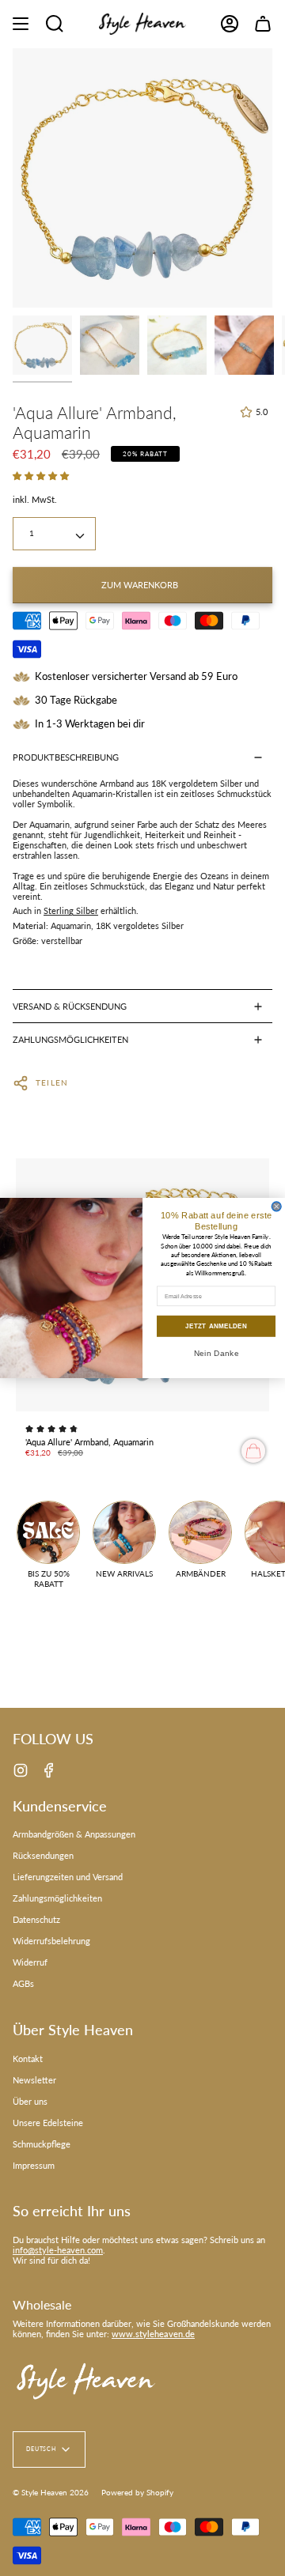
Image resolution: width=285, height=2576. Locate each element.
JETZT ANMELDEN (217, 1326)
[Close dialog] (276, 1207)
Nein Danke (217, 1353)
